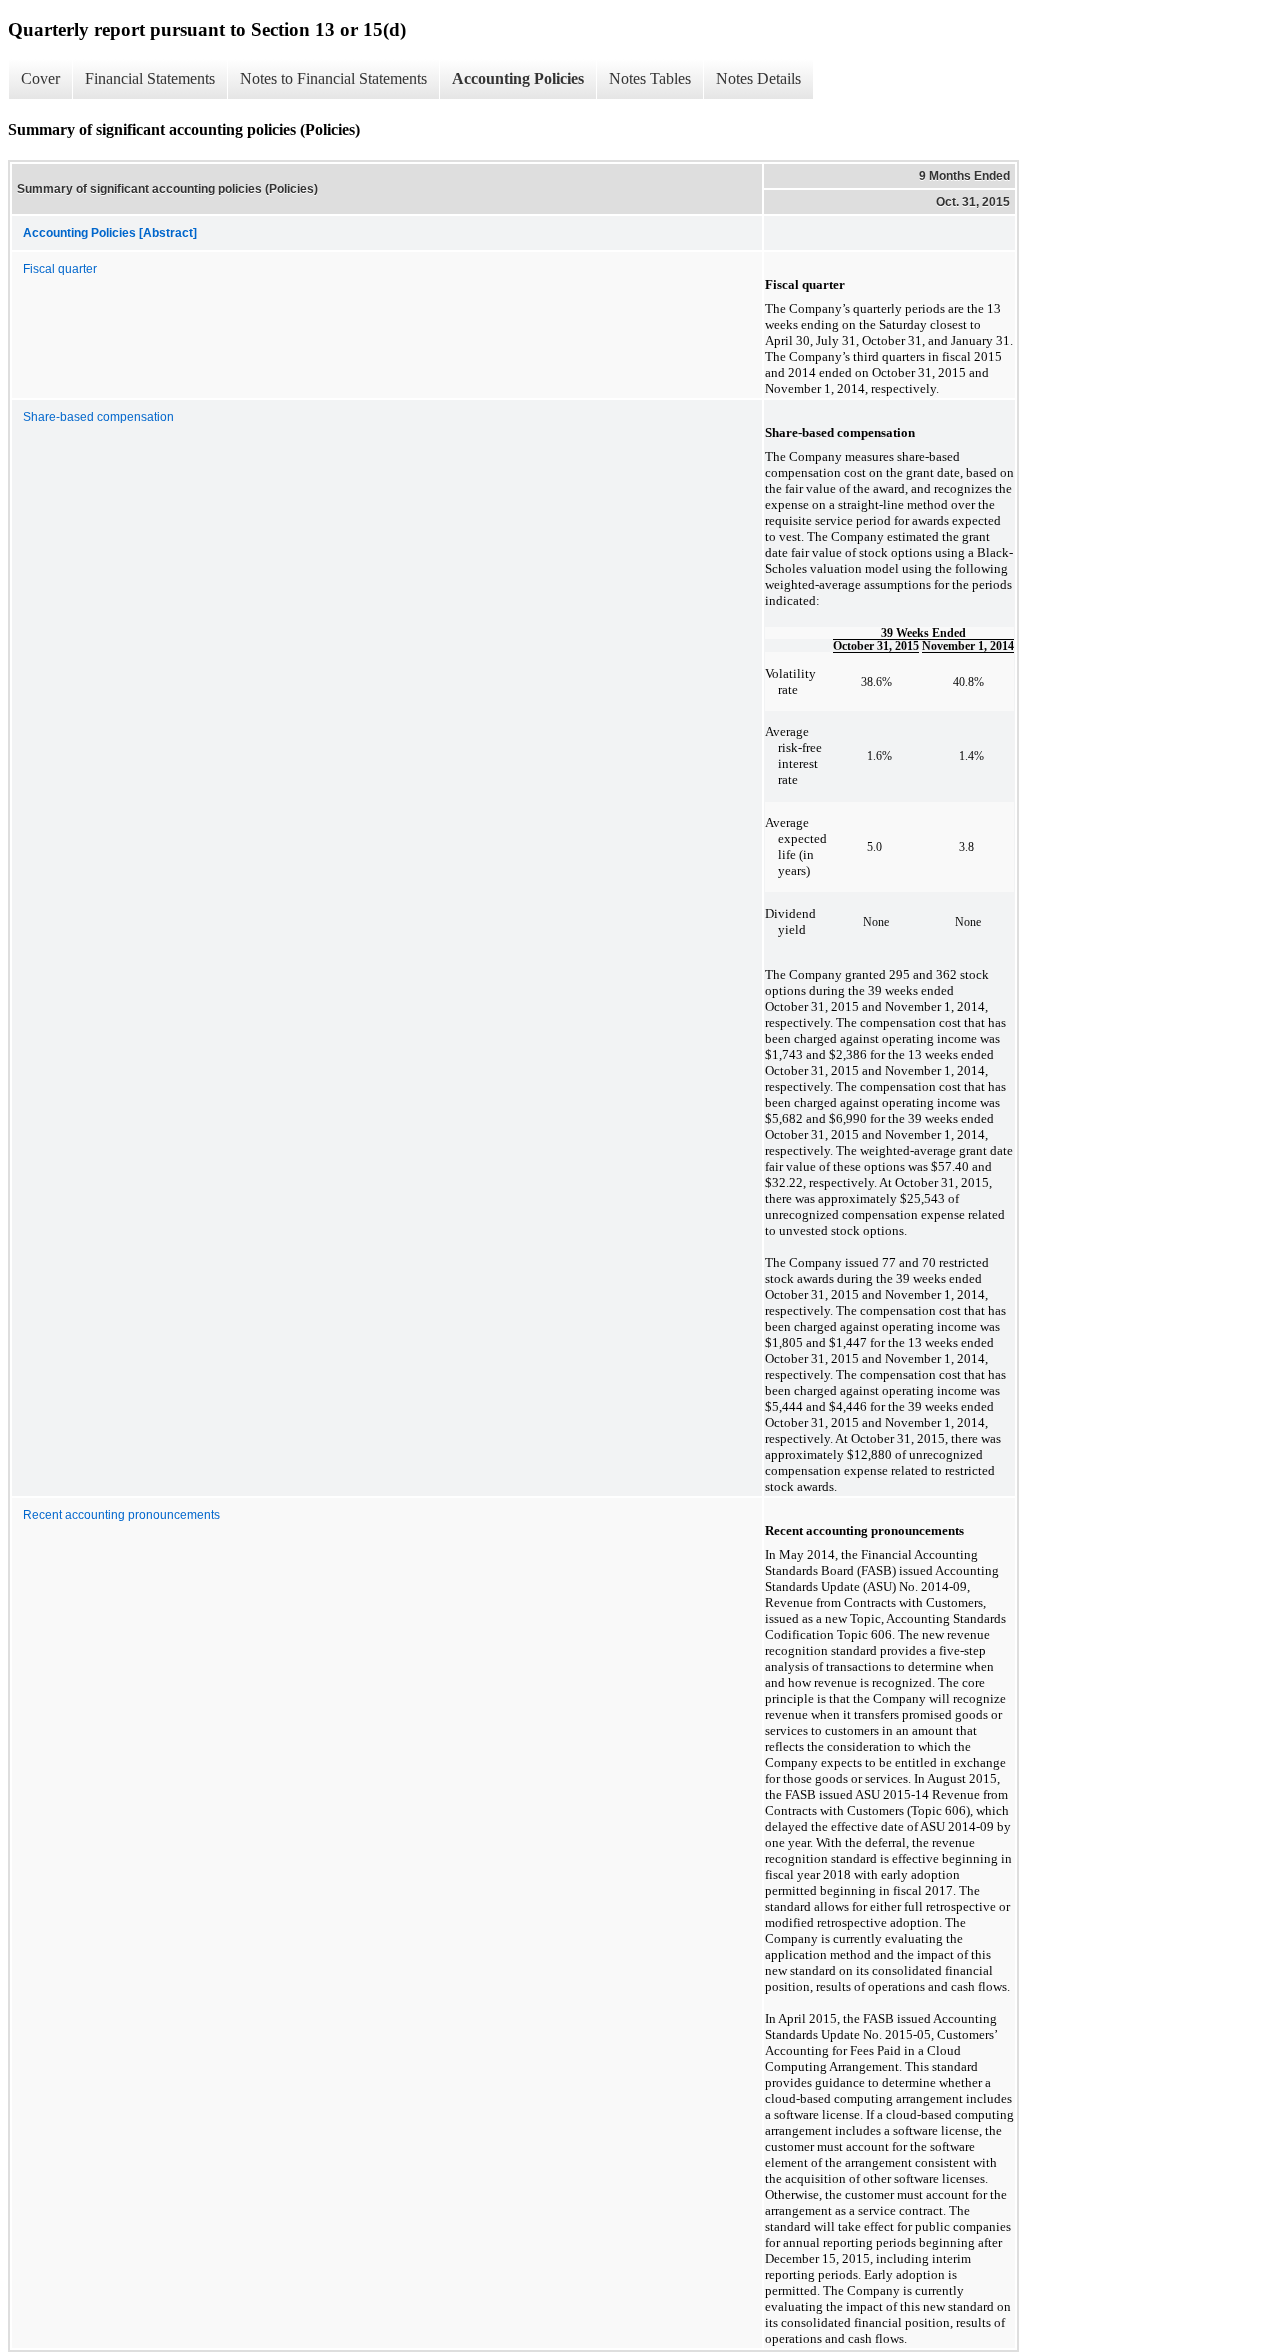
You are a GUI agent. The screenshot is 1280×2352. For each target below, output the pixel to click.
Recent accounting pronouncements (121, 1515)
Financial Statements (150, 78)
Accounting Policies (518, 78)
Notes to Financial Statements (333, 78)
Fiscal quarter (60, 269)
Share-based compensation (98, 417)
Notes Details (758, 78)
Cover (40, 78)
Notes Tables (650, 78)
